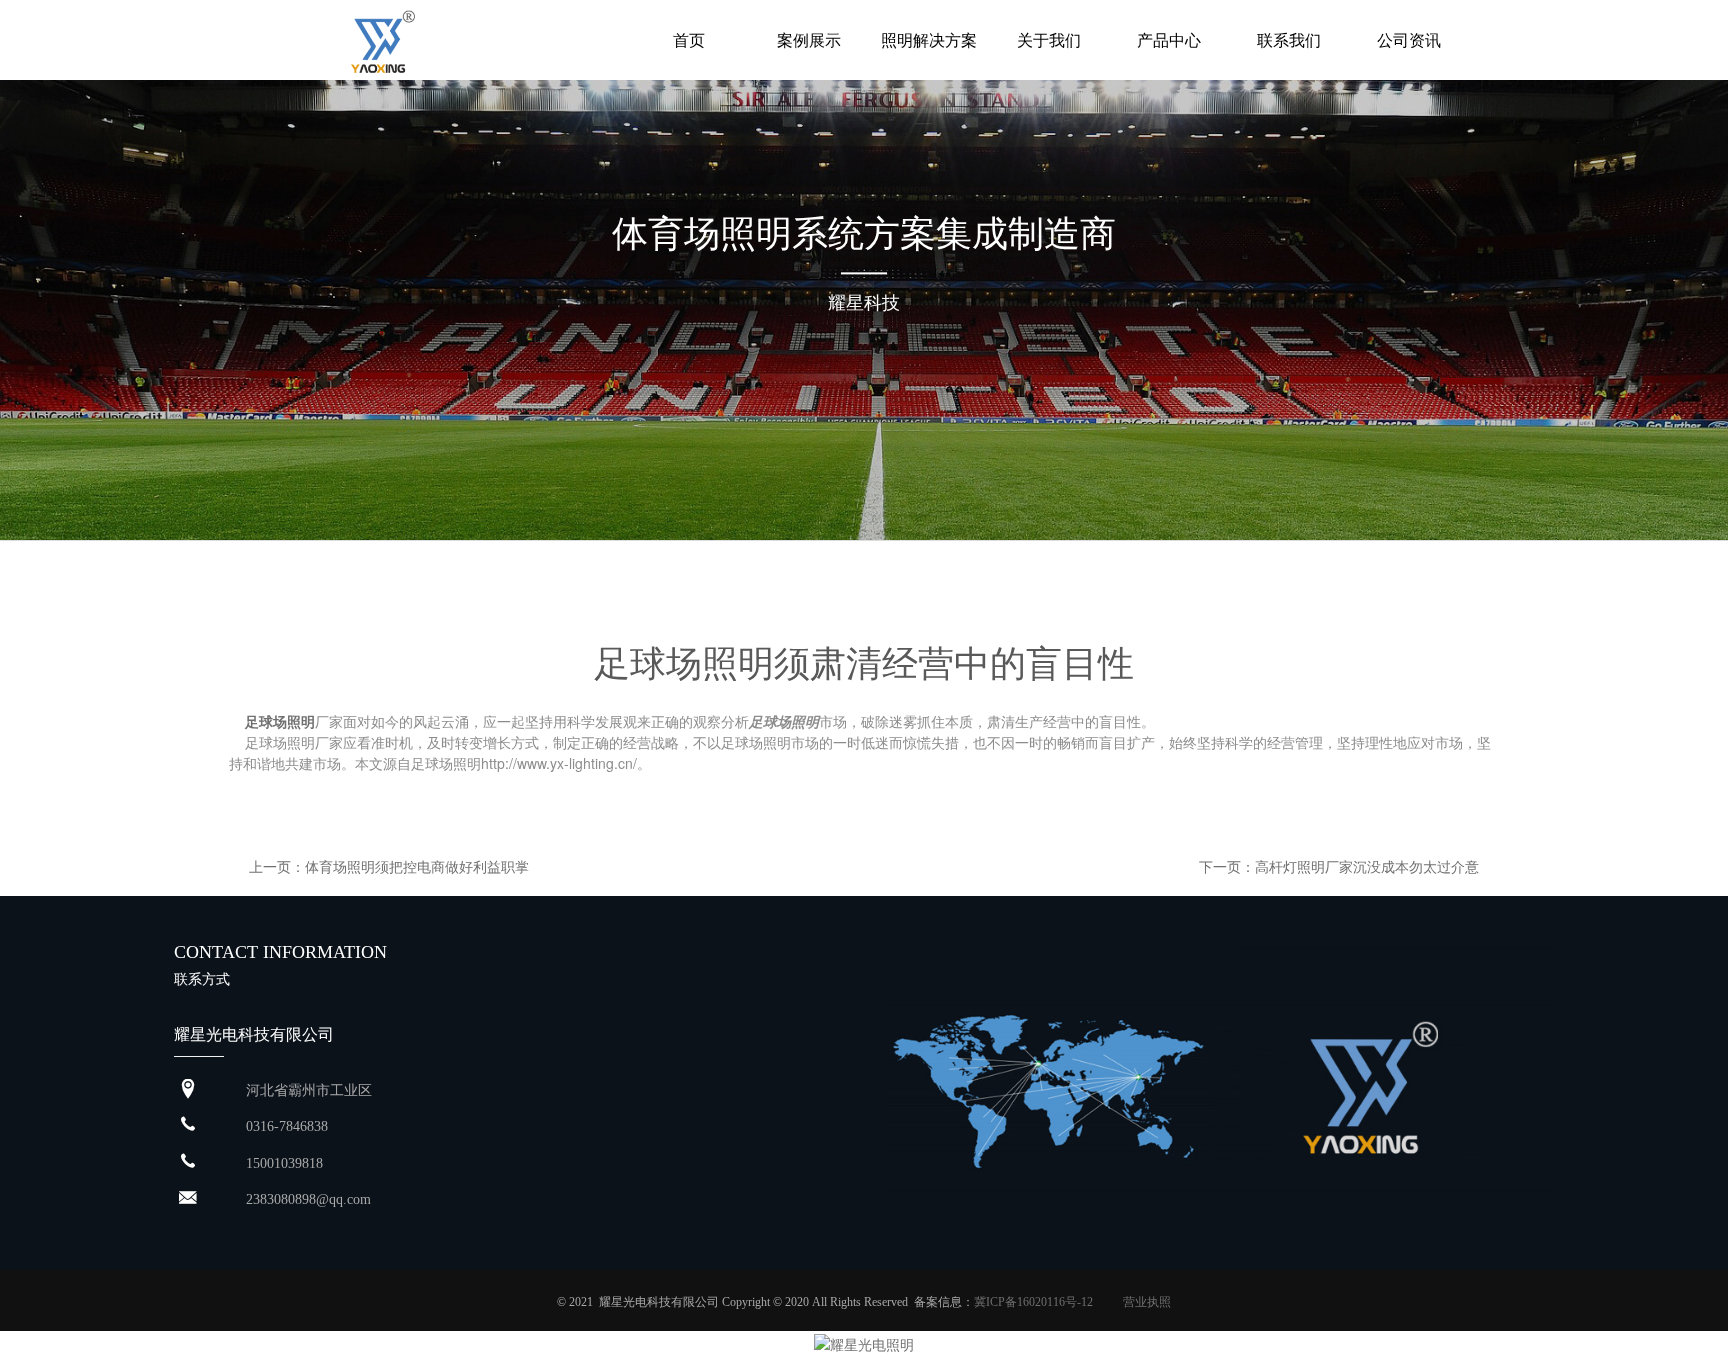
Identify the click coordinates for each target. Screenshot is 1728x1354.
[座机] (188, 1125)
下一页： (1227, 866)
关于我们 (1049, 39)
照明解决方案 (929, 39)
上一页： (277, 866)
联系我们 (1289, 39)
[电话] (188, 1162)
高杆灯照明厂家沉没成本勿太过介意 (1367, 866)
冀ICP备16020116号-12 (1033, 1302)
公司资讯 (1409, 39)
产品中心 (1169, 39)
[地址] (188, 1089)
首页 (689, 39)
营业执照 (1147, 1302)
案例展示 (809, 39)
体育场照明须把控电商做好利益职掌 (417, 866)
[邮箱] (188, 1198)
